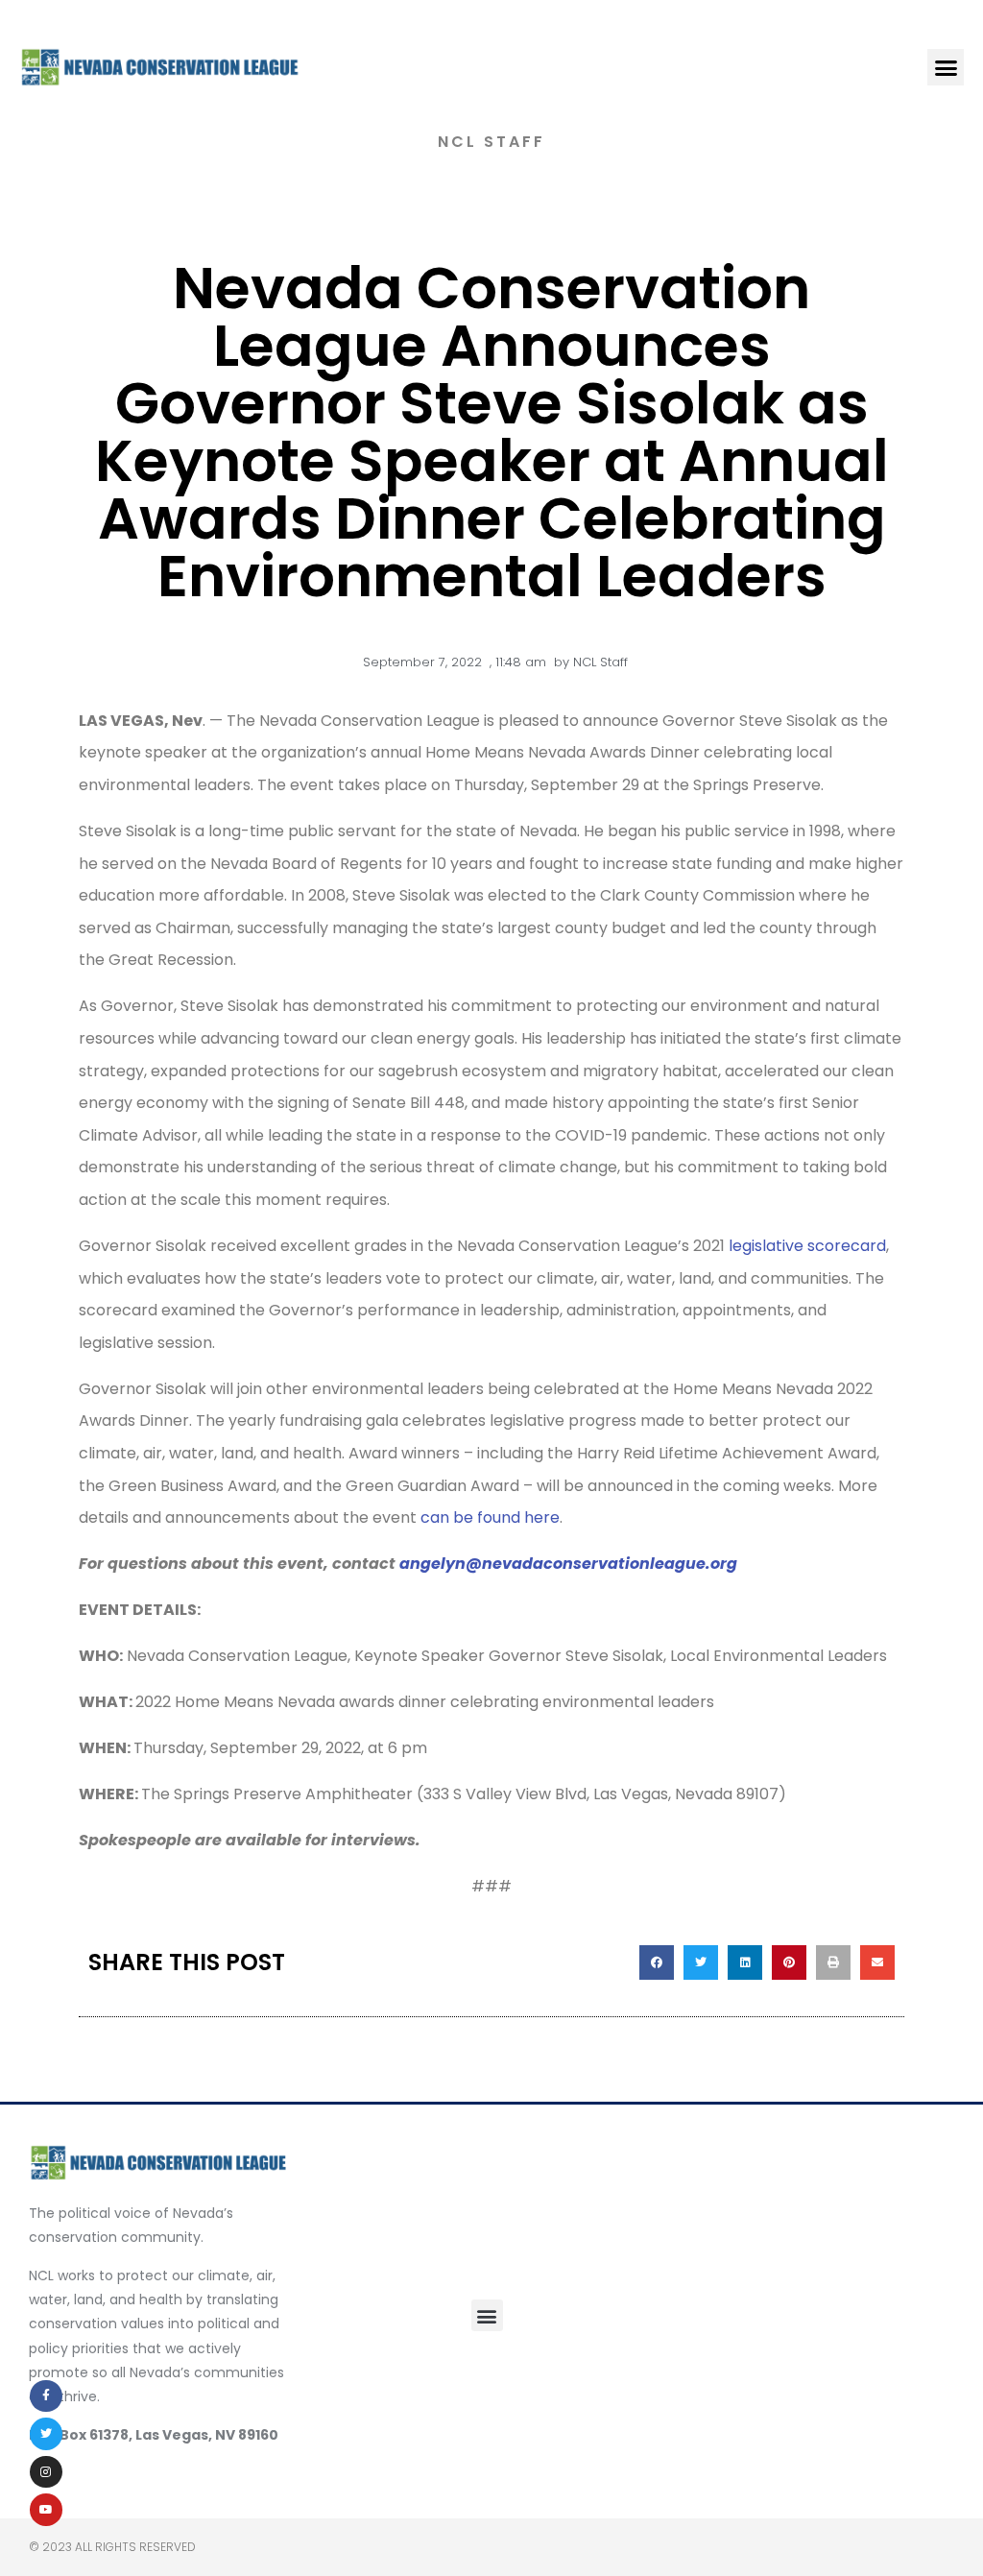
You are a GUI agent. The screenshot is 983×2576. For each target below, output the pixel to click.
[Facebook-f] (46, 2396)
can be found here (490, 1517)
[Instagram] (46, 2472)
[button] (946, 67)
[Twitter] (46, 2434)
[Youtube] (46, 2510)
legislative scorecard (807, 1246)
